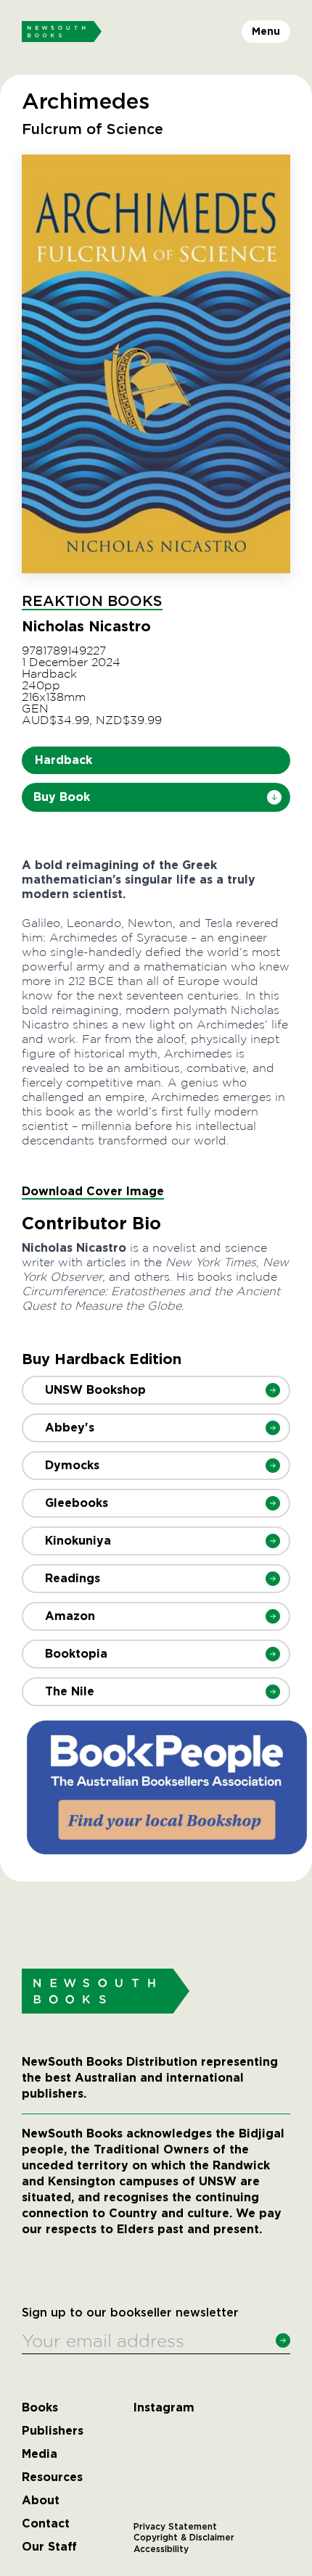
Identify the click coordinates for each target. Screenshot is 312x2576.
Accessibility (161, 2549)
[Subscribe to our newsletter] (283, 2340)
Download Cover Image (93, 1191)
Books (40, 2408)
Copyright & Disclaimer (184, 2538)
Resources (52, 2477)
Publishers (53, 2431)
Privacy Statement (175, 2527)
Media (40, 2454)
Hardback (63, 760)
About (41, 2501)
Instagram (164, 2408)
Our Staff (49, 2547)
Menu (266, 31)
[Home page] (62, 32)
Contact (46, 2524)
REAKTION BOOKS (92, 602)
